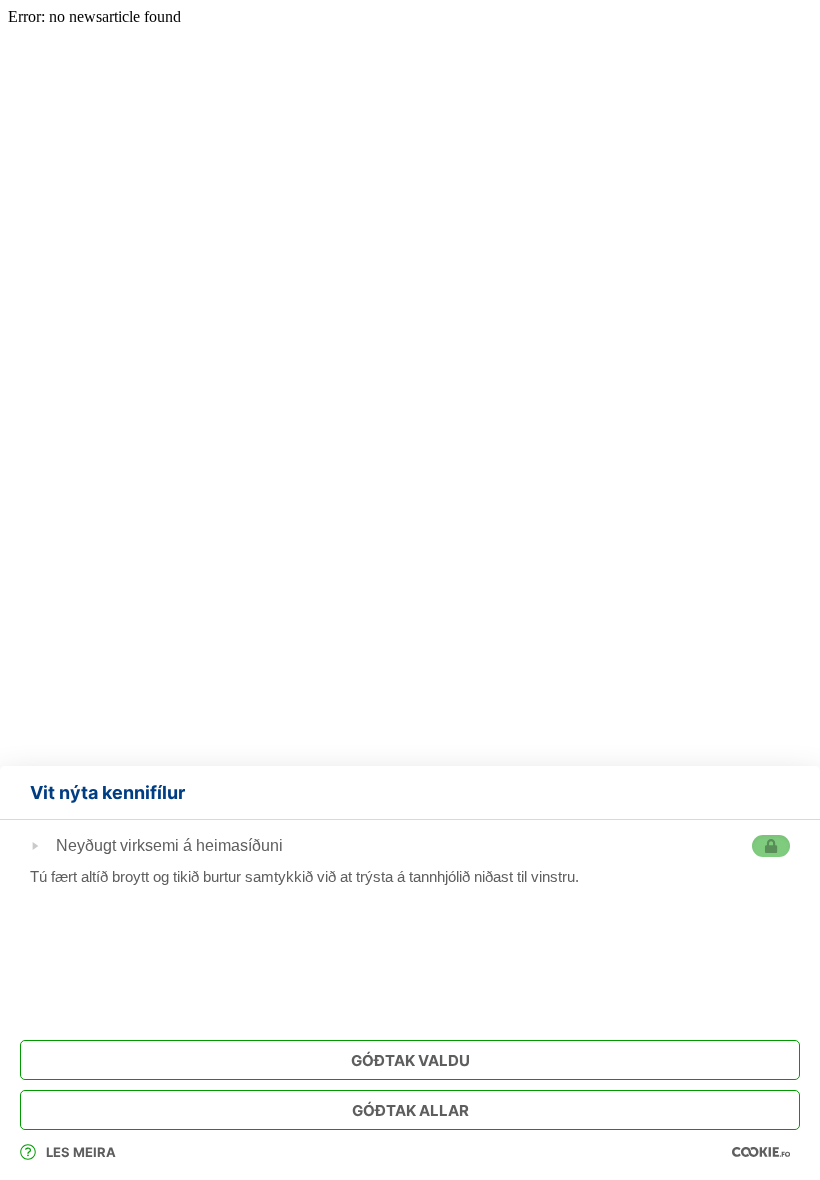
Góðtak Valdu (410, 1060)
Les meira (81, 1152)
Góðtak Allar (410, 1110)
